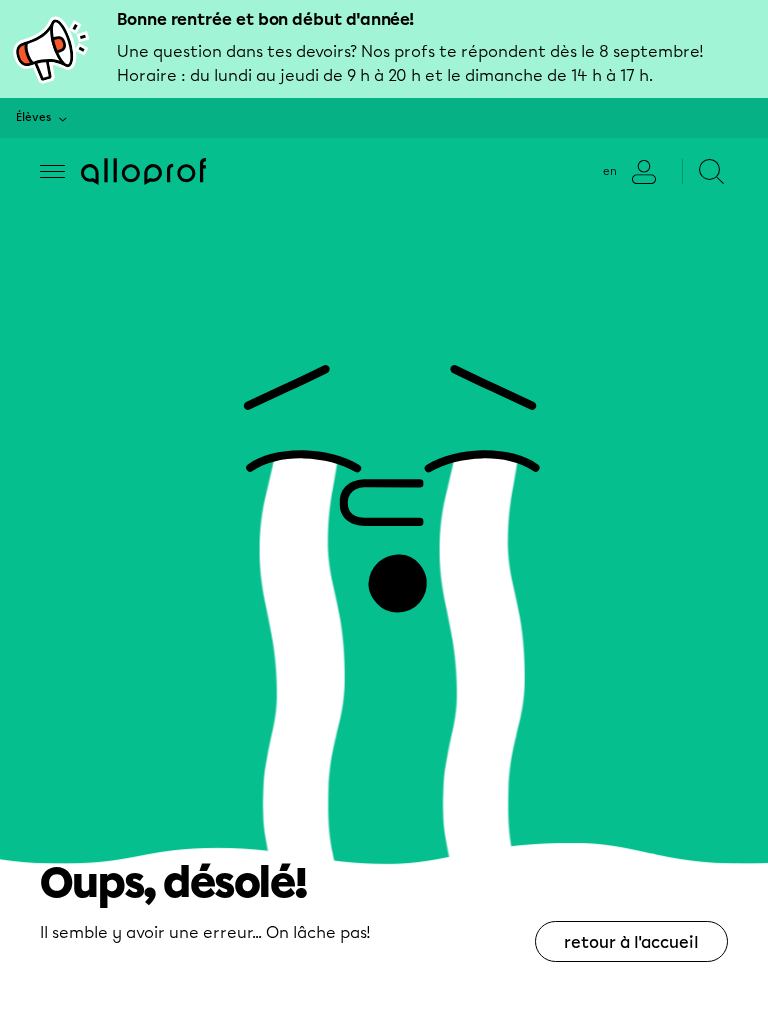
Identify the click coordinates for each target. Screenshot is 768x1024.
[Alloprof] (143, 171)
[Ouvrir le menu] (52, 171)
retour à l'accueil (631, 942)
